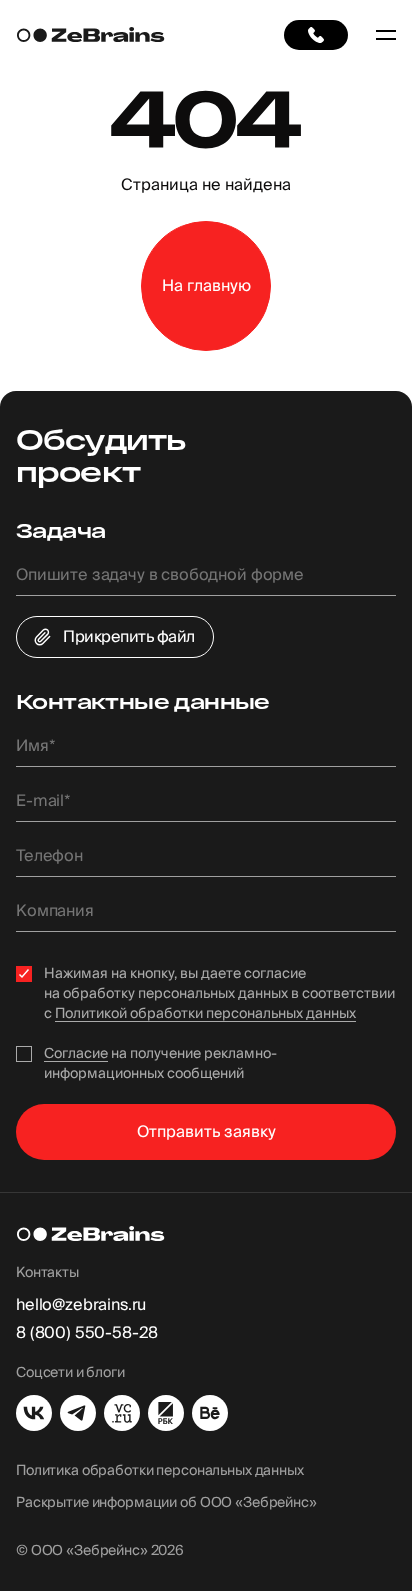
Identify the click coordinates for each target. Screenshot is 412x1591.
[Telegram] (78, 1413)
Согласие (76, 1054)
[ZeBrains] (91, 35)
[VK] (34, 1413)
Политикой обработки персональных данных (205, 1014)
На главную (206, 286)
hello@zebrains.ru (81, 1305)
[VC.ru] (122, 1413)
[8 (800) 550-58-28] (316, 35)
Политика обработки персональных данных (160, 1471)
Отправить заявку (206, 1132)
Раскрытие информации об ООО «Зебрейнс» (166, 1503)
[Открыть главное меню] (386, 35)
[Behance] (210, 1413)
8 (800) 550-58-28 (87, 1333)
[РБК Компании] (166, 1413)
